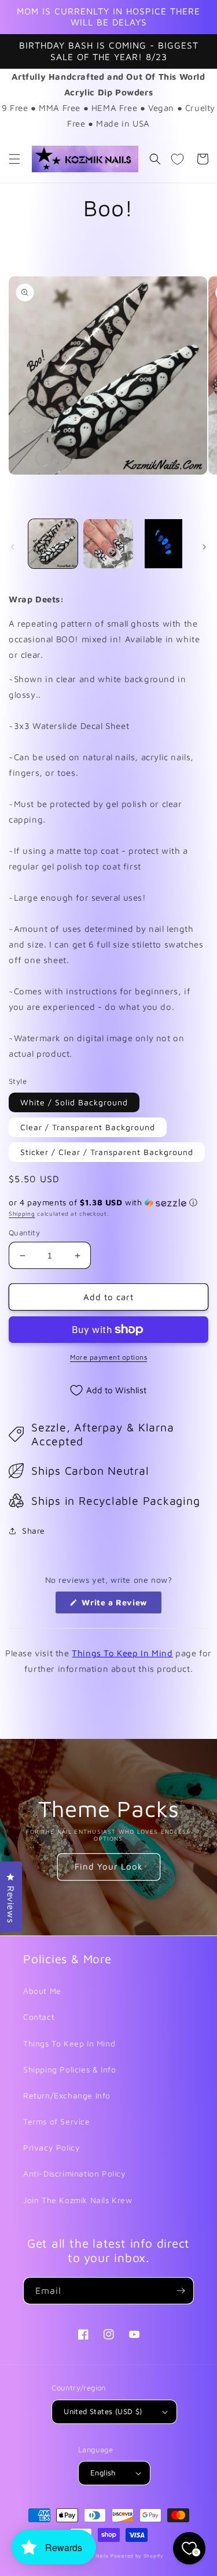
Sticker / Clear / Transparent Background (107, 1152)
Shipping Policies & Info (69, 2069)
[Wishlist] (177, 159)
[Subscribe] (181, 2291)
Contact (39, 2017)
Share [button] (34, 1531)
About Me (42, 1991)
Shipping (22, 1213)
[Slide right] (204, 547)
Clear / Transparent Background (88, 1127)
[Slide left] (13, 547)
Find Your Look (109, 1866)
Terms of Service (57, 2121)
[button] (14, 159)
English (103, 2473)
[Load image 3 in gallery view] (163, 544)
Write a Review (121, 1605)
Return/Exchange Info (67, 2095)
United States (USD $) (103, 2411)
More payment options (108, 1357)
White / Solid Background (74, 1102)
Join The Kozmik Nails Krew (78, 2200)
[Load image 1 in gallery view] (53, 544)
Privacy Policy (52, 2147)
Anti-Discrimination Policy (75, 2173)
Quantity (24, 1233)
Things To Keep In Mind (122, 1653)
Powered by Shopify (137, 2556)
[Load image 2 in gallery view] (108, 544)
